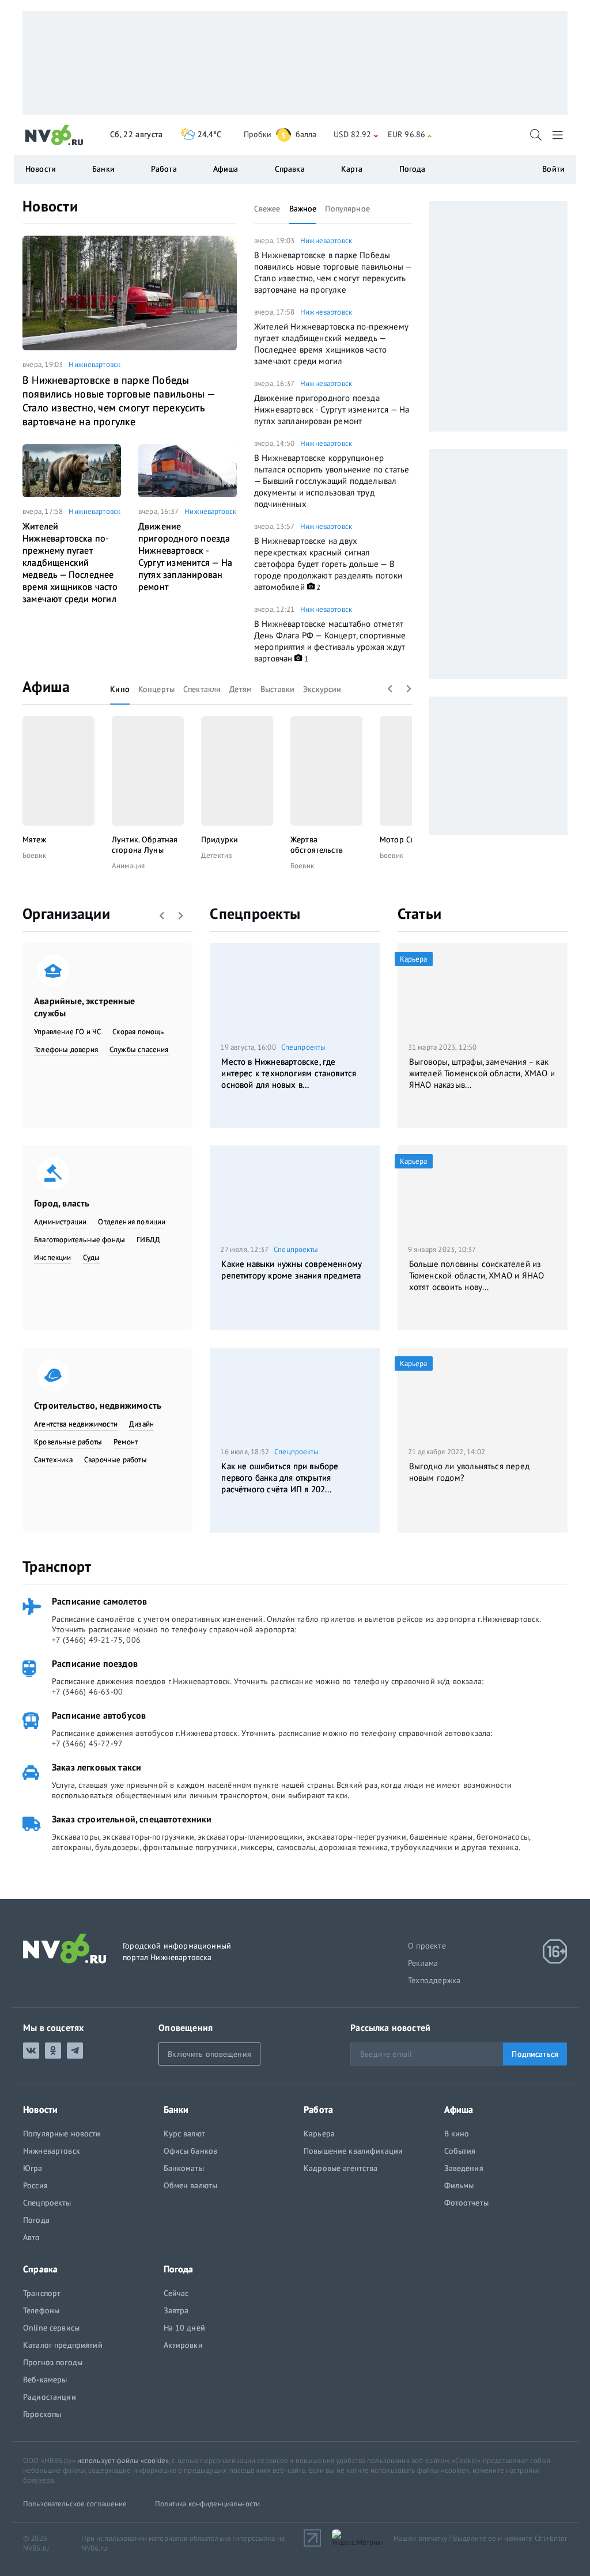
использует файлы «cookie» (123, 2460)
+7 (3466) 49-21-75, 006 (96, 1640)
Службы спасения (139, 1049)
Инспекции (53, 1257)
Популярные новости (62, 2134)
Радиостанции (50, 2397)
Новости (50, 206)
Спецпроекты (255, 913)
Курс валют (184, 2134)
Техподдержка (434, 1980)
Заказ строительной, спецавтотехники (132, 1819)
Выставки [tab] (277, 689)
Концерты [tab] (156, 689)
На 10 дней (184, 2328)
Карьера (319, 2134)
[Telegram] (75, 2051)
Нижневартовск (94, 364)
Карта (352, 169)
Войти (553, 169)
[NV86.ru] (54, 135)
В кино (457, 2134)
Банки (103, 169)
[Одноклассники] (53, 2051)
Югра (33, 2168)
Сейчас (176, 2293)
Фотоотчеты (466, 2203)
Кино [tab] (120, 689)
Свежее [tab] (267, 209)
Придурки (220, 839)
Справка (290, 169)
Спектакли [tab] (202, 689)
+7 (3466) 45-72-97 (87, 1743)
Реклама (423, 1963)
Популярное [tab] (347, 209)
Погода (413, 169)
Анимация (128, 866)
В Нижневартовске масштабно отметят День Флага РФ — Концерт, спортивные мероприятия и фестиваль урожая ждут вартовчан (330, 641)
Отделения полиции (132, 1222)
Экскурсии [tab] (322, 689)
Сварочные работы (116, 1460)
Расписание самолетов (99, 1601)
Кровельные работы (68, 1442)
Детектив (216, 855)
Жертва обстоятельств (317, 845)
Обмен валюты (191, 2185)
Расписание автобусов (99, 1715)
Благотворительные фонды (80, 1240)
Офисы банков (191, 2151)
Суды (92, 1257)
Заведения (464, 2168)
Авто (32, 2237)
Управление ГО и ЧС (67, 1032)
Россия (35, 2185)
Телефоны (41, 2310)
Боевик (34, 855)
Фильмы (459, 2185)
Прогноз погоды (53, 2362)
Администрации (60, 1222)
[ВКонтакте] (31, 2051)
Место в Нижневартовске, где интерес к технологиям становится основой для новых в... (289, 1073)
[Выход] (559, 135)
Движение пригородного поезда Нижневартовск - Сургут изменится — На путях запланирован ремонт (185, 556)
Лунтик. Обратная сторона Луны (145, 845)
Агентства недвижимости (76, 1424)
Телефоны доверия (66, 1049)
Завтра (176, 2310)
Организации (66, 913)
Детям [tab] (241, 689)
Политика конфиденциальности (208, 2504)
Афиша (46, 686)
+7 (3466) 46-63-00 (87, 1692)
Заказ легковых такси (97, 1767)
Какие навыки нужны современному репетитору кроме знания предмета (292, 1270)
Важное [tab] (303, 209)
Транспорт (57, 1566)
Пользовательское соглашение (75, 2504)
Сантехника (53, 1460)
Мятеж (34, 839)
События (460, 2151)
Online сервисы (51, 2328)
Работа (164, 169)
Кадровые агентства (341, 2168)
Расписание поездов (95, 1663)
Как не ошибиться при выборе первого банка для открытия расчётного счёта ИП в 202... (280, 1478)
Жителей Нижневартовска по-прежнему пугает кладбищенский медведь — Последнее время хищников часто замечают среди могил (70, 562)
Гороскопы (42, 2414)
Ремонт (126, 1442)
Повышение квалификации (353, 2151)
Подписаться (535, 2054)
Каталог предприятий (63, 2345)
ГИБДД (148, 1240)
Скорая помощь (138, 1032)
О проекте (427, 1946)
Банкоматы (184, 2168)
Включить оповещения (209, 2054)
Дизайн (141, 1424)
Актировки (183, 2345)
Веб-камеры (45, 2380)
